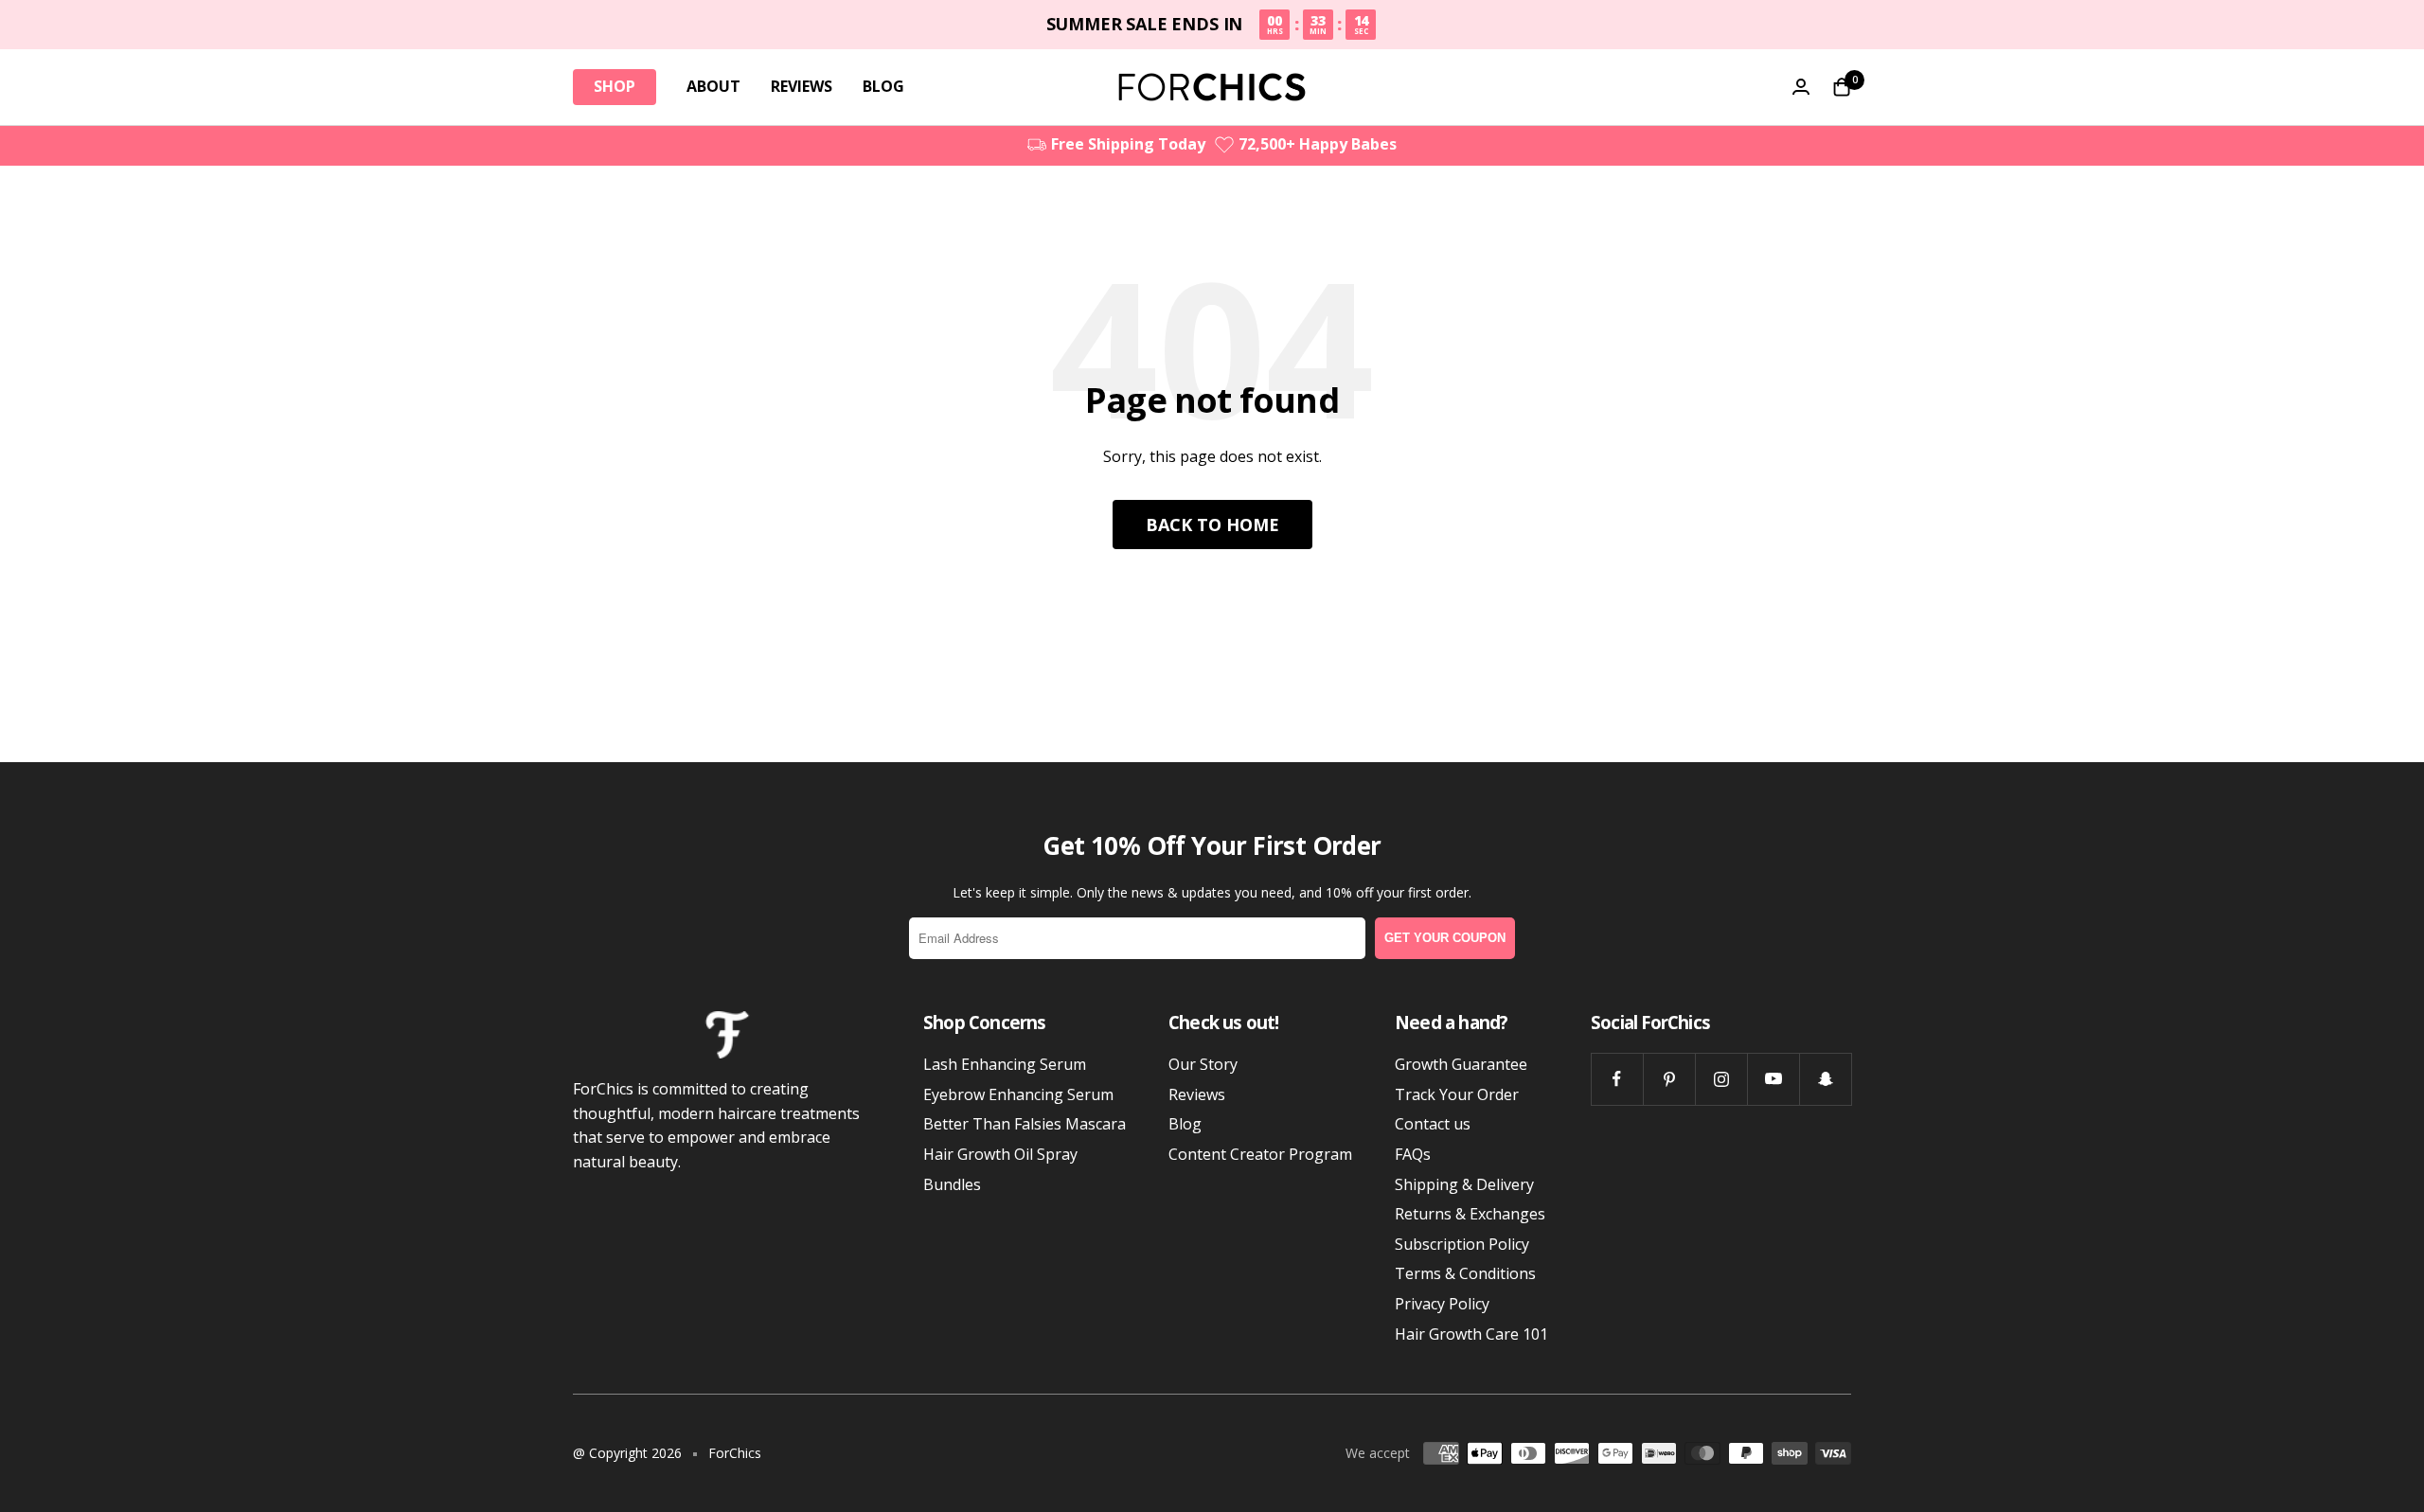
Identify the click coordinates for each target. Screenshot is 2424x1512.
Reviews (1197, 1094)
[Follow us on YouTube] (1773, 1079)
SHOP (615, 86)
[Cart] (1842, 87)
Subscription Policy (1462, 1244)
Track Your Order (1457, 1094)
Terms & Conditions (1465, 1273)
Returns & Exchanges (1470, 1214)
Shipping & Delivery (1464, 1184)
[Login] (1801, 87)
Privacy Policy (1442, 1304)
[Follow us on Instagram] (1721, 1079)
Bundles (952, 1184)
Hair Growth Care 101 (1471, 1334)
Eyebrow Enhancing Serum (1018, 1094)
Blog (1185, 1124)
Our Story (1203, 1064)
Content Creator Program (1260, 1154)
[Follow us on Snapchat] (1825, 1079)
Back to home (1212, 525)
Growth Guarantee (1461, 1064)
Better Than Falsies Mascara (1025, 1124)
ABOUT (713, 86)
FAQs (1413, 1154)
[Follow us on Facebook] (1617, 1079)
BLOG (883, 86)
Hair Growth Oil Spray (1000, 1154)
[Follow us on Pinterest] (1669, 1079)
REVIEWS (802, 86)
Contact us (1433, 1124)
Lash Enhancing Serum (1005, 1064)
